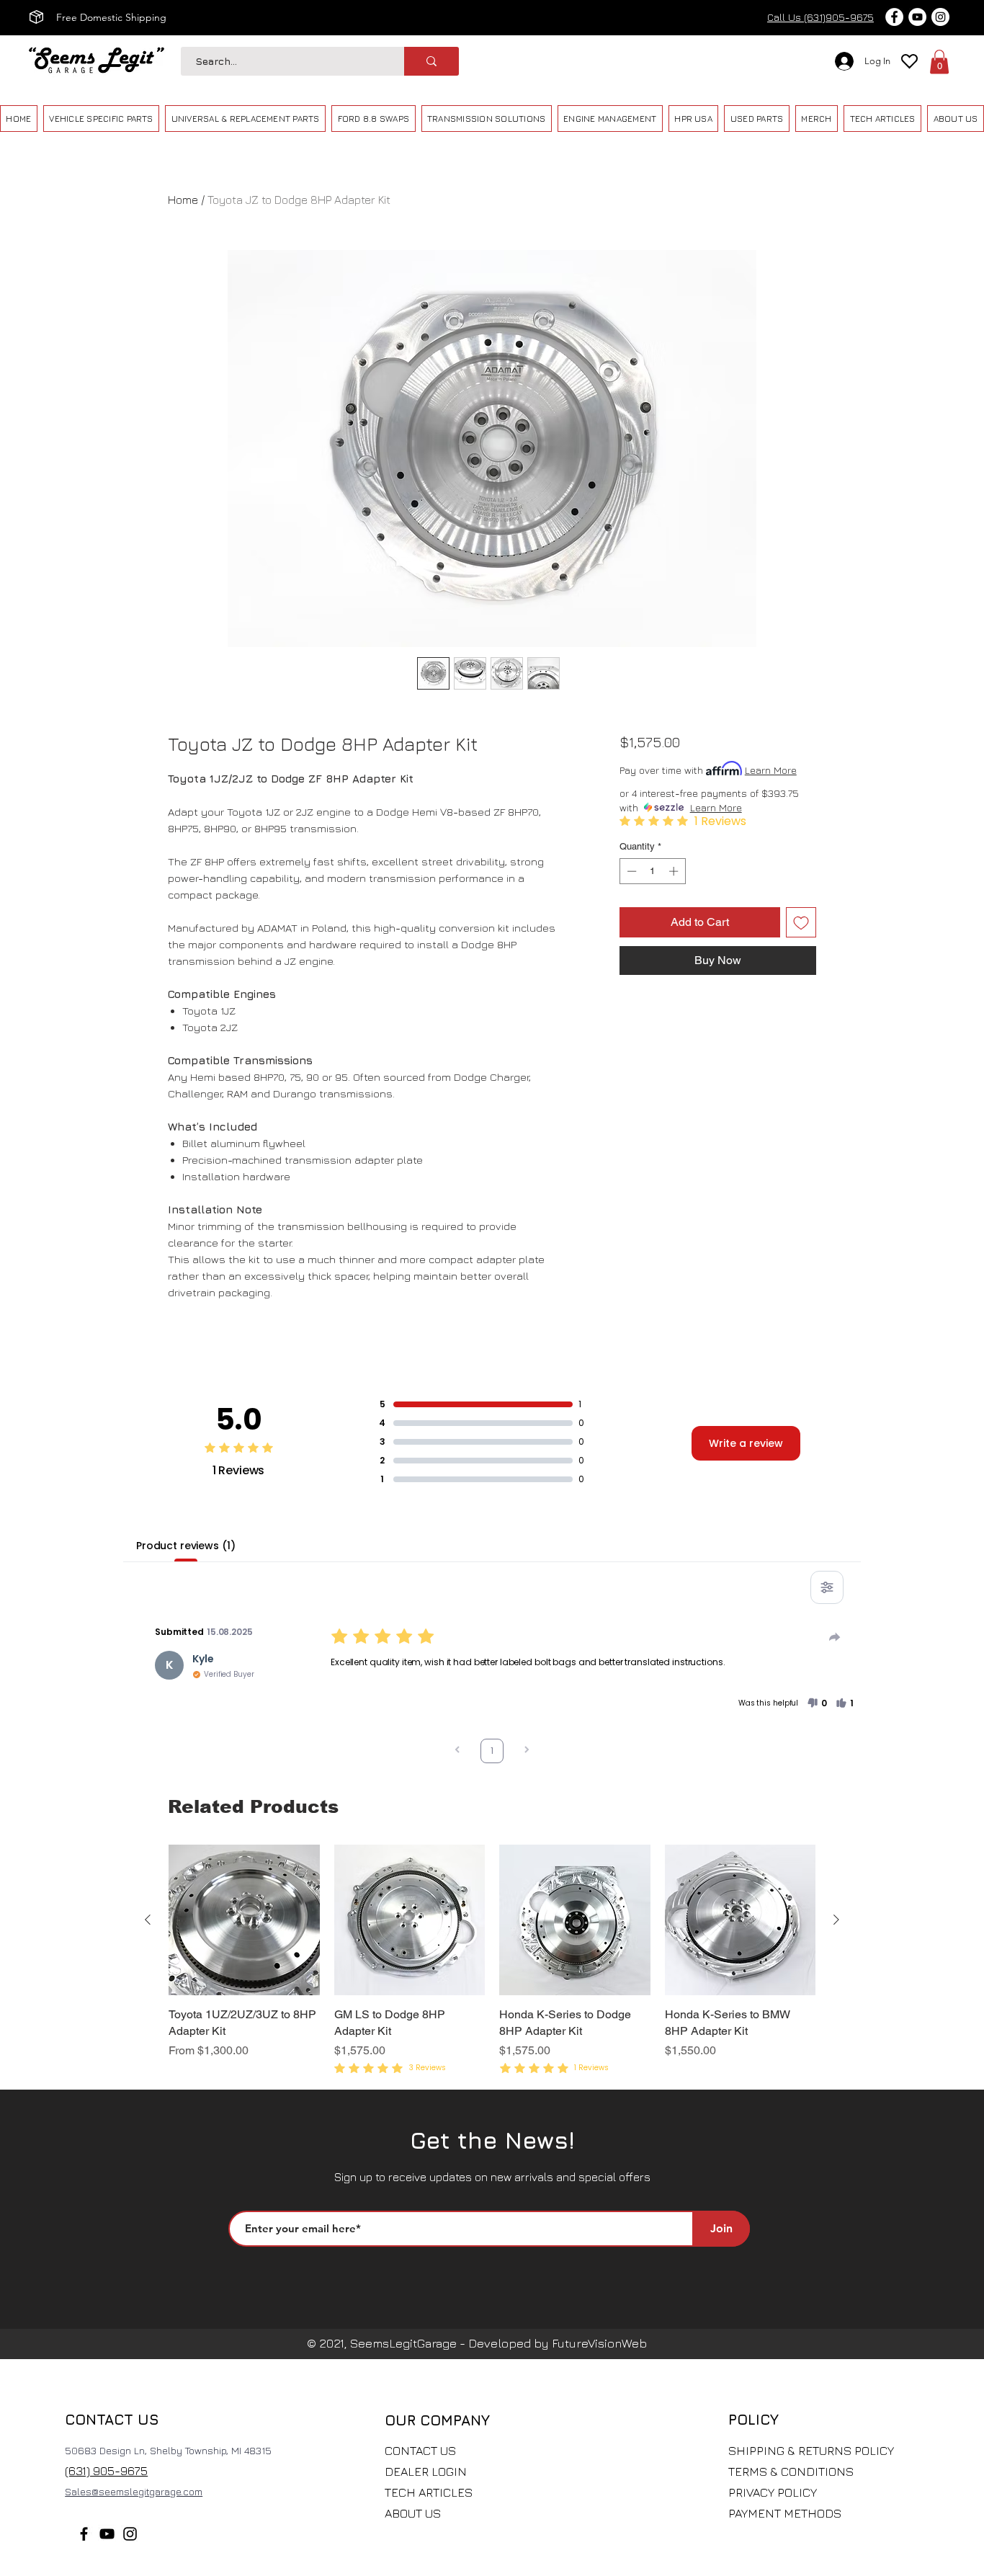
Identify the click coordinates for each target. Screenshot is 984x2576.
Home (183, 200)
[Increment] (675, 871)
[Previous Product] (148, 1920)
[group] (492, 1961)
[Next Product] (836, 1920)
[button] (939, 62)
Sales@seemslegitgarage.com (134, 2491)
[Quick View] (244, 1920)
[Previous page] (457, 1751)
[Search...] (431, 61)
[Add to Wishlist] (801, 922)
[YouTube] (107, 2534)
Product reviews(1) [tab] (185, 1546)
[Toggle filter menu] (827, 1587)
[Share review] (835, 1637)
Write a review (746, 1443)
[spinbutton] (652, 871)
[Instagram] (130, 2534)
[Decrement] (630, 871)
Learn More (771, 770)
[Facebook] (84, 2534)
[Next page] (527, 1751)
